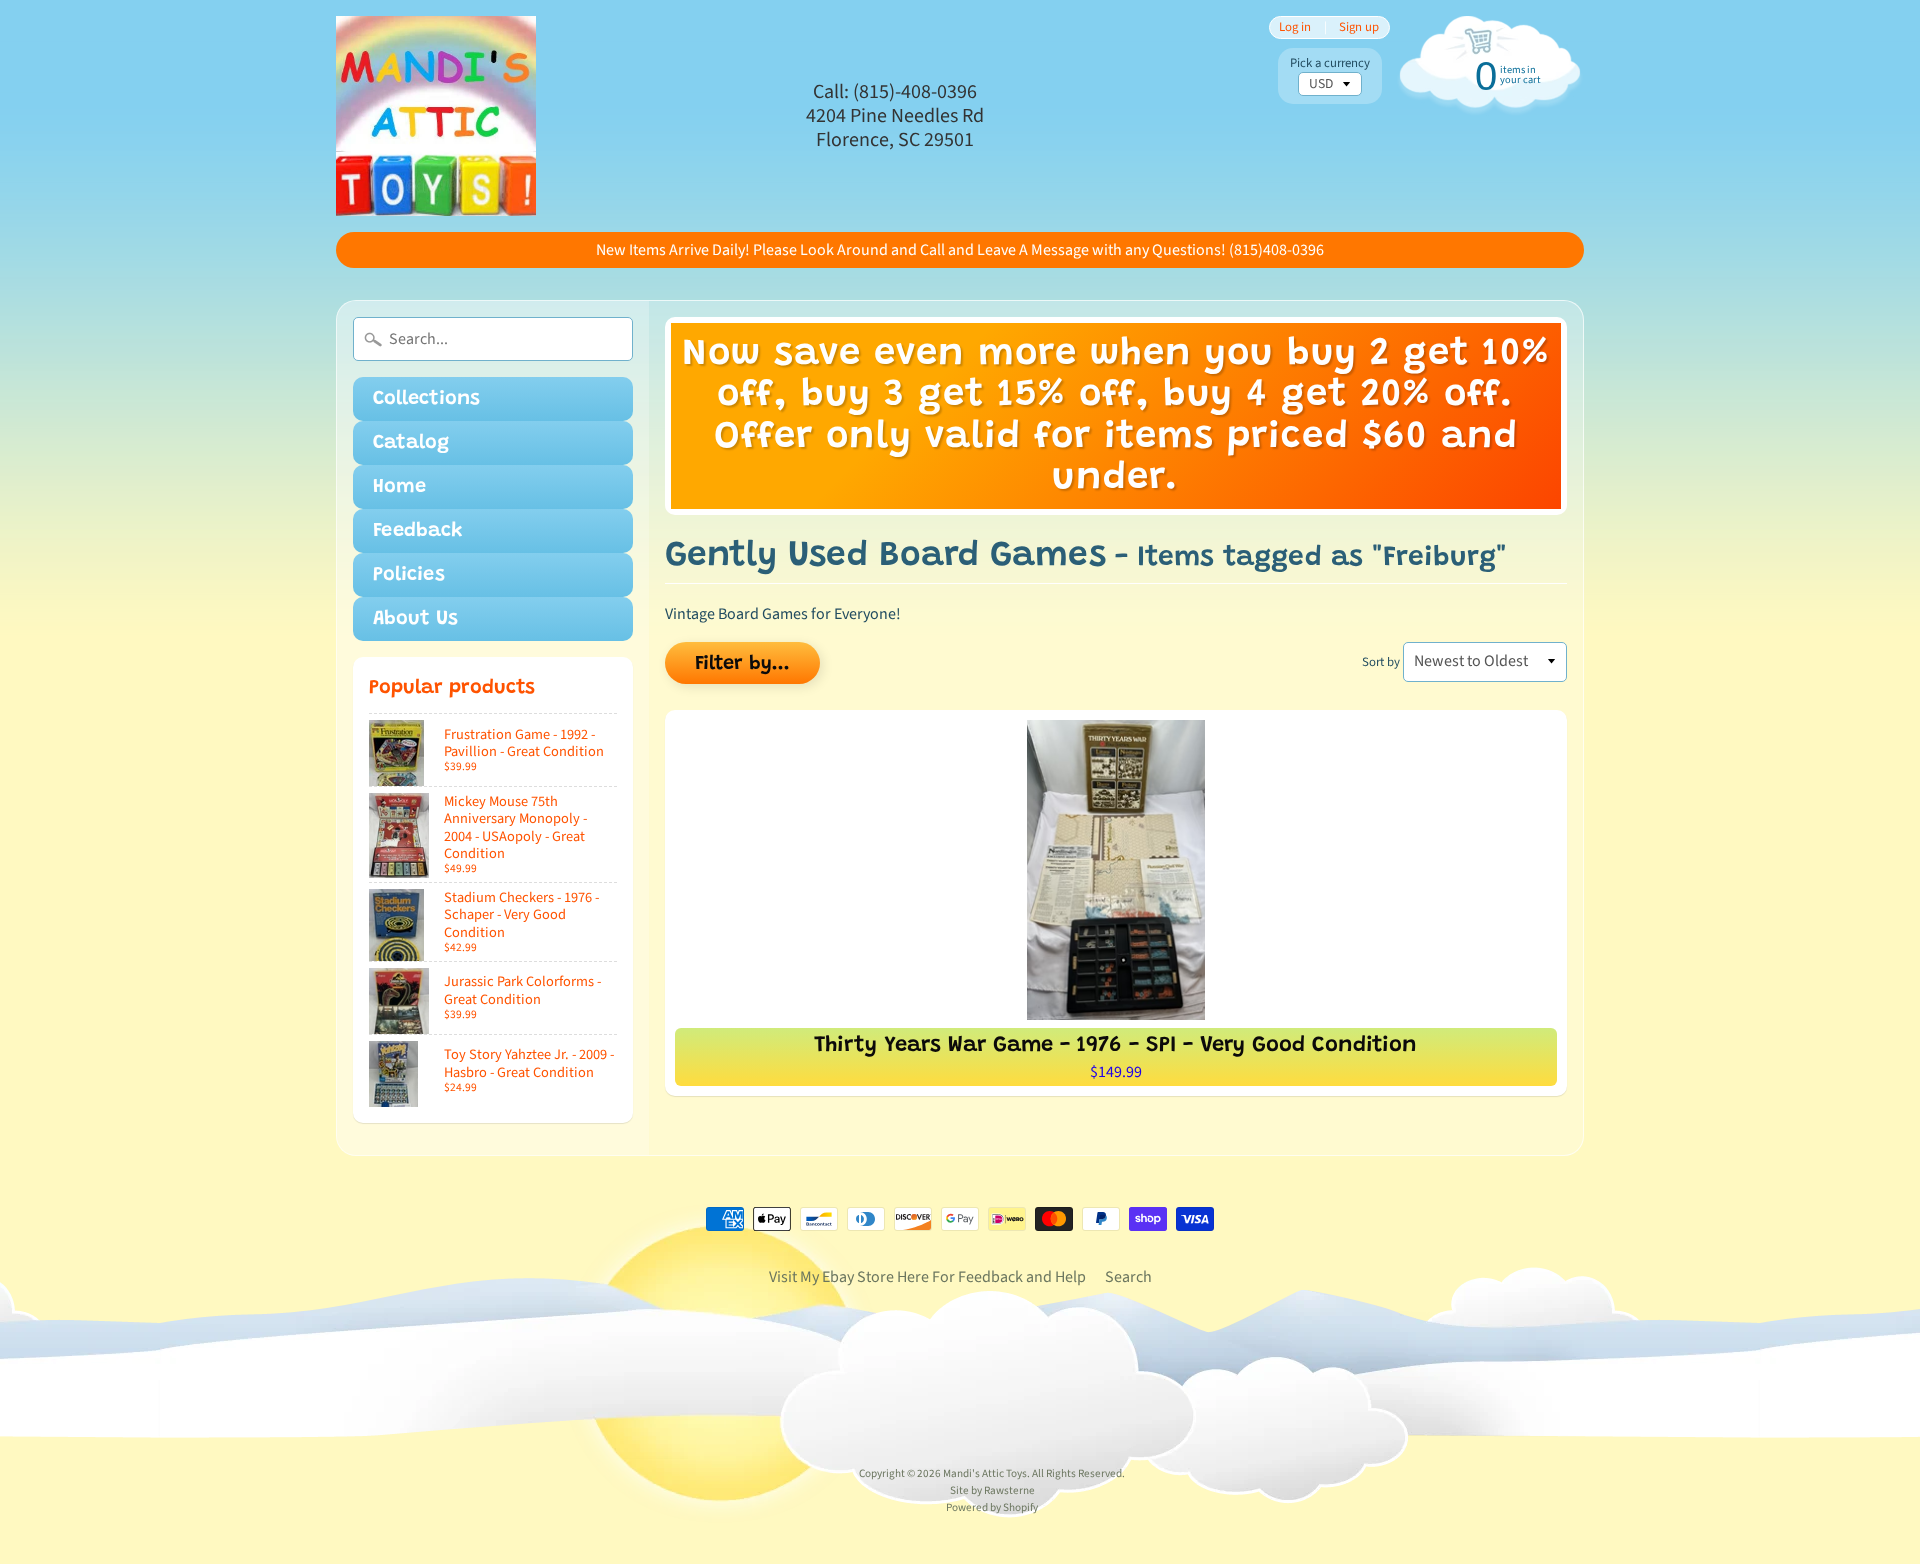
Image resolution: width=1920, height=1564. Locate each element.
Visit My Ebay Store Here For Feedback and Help (927, 1277)
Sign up (1359, 27)
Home (399, 487)
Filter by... (742, 664)
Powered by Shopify (992, 1507)
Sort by (1381, 662)
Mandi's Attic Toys (985, 1473)
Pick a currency (1330, 63)
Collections (426, 399)
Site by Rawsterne (992, 1490)
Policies (409, 575)
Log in (1295, 27)
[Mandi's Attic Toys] (436, 116)
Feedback (418, 531)
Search (1128, 1277)
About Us (415, 619)
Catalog (411, 443)
